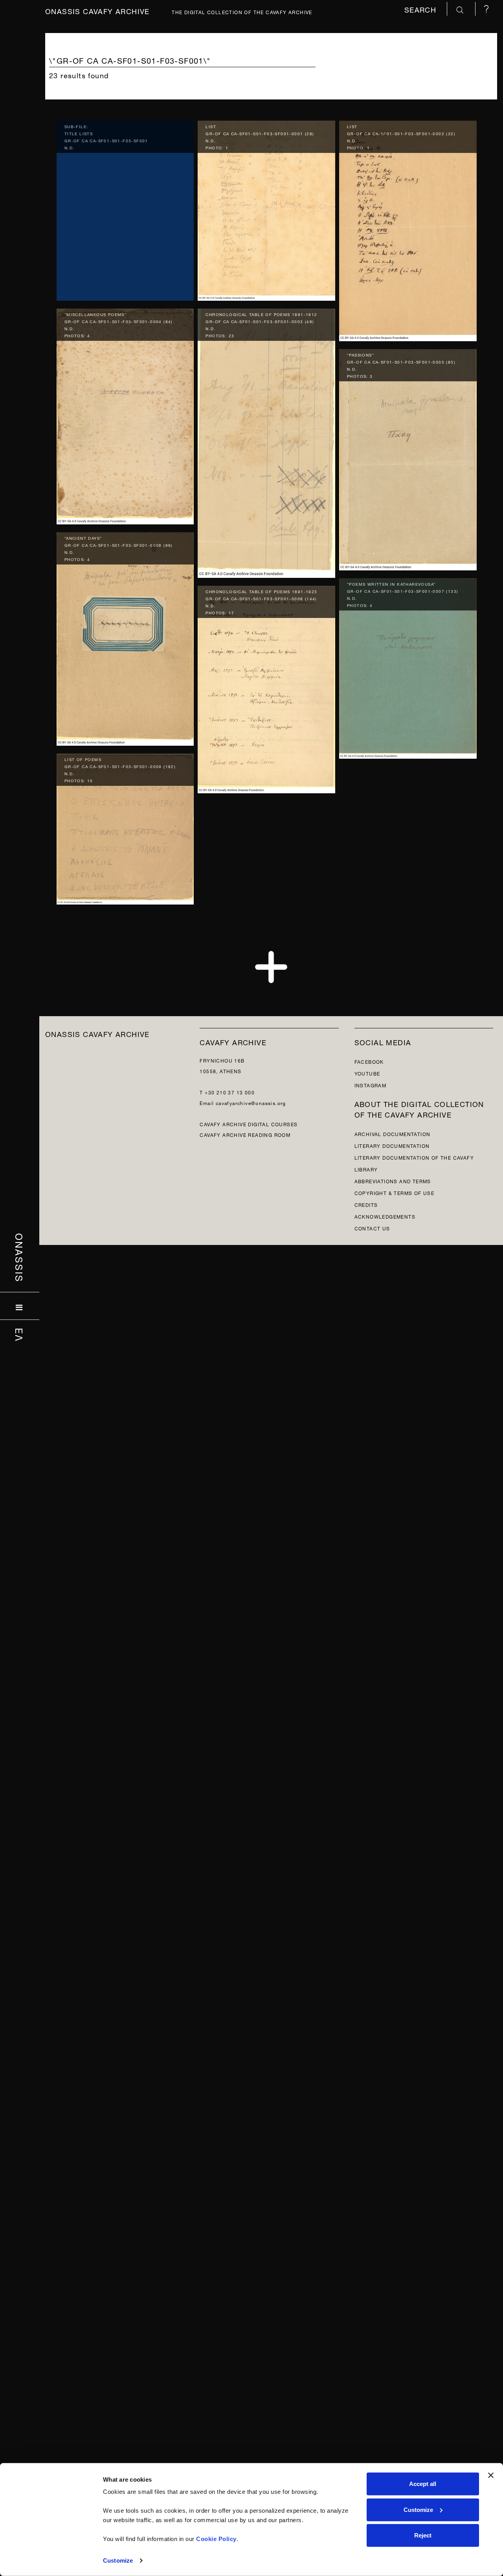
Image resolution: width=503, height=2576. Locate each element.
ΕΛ (20, 1335)
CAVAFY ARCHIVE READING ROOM (245, 1134)
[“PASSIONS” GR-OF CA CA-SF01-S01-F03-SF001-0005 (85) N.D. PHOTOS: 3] (408, 458)
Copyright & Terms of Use (395, 1192)
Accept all (423, 2484)
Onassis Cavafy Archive (97, 10)
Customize (118, 2560)
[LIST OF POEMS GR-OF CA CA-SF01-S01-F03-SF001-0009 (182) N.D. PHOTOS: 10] (125, 827)
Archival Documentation (393, 1134)
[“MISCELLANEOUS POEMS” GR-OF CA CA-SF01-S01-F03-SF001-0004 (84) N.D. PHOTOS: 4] (125, 415)
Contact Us (372, 1228)
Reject (423, 2535)
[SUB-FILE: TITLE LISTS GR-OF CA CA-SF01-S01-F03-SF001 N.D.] (125, 209)
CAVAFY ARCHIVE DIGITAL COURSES (249, 1124)
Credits (366, 1204)
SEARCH (422, 9)
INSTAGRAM (371, 1085)
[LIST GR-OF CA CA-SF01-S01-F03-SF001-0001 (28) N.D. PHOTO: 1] (266, 209)
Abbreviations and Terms (393, 1181)
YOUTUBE (367, 1073)
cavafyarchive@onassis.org (251, 1102)
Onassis (20, 1258)
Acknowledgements (385, 1216)
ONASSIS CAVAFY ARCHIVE (97, 1033)
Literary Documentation (392, 1145)
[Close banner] (491, 2475)
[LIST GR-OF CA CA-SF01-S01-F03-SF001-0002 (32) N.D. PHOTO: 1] (408, 229)
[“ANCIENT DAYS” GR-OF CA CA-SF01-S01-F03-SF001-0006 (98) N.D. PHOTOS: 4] (125, 637)
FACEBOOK (369, 1061)
